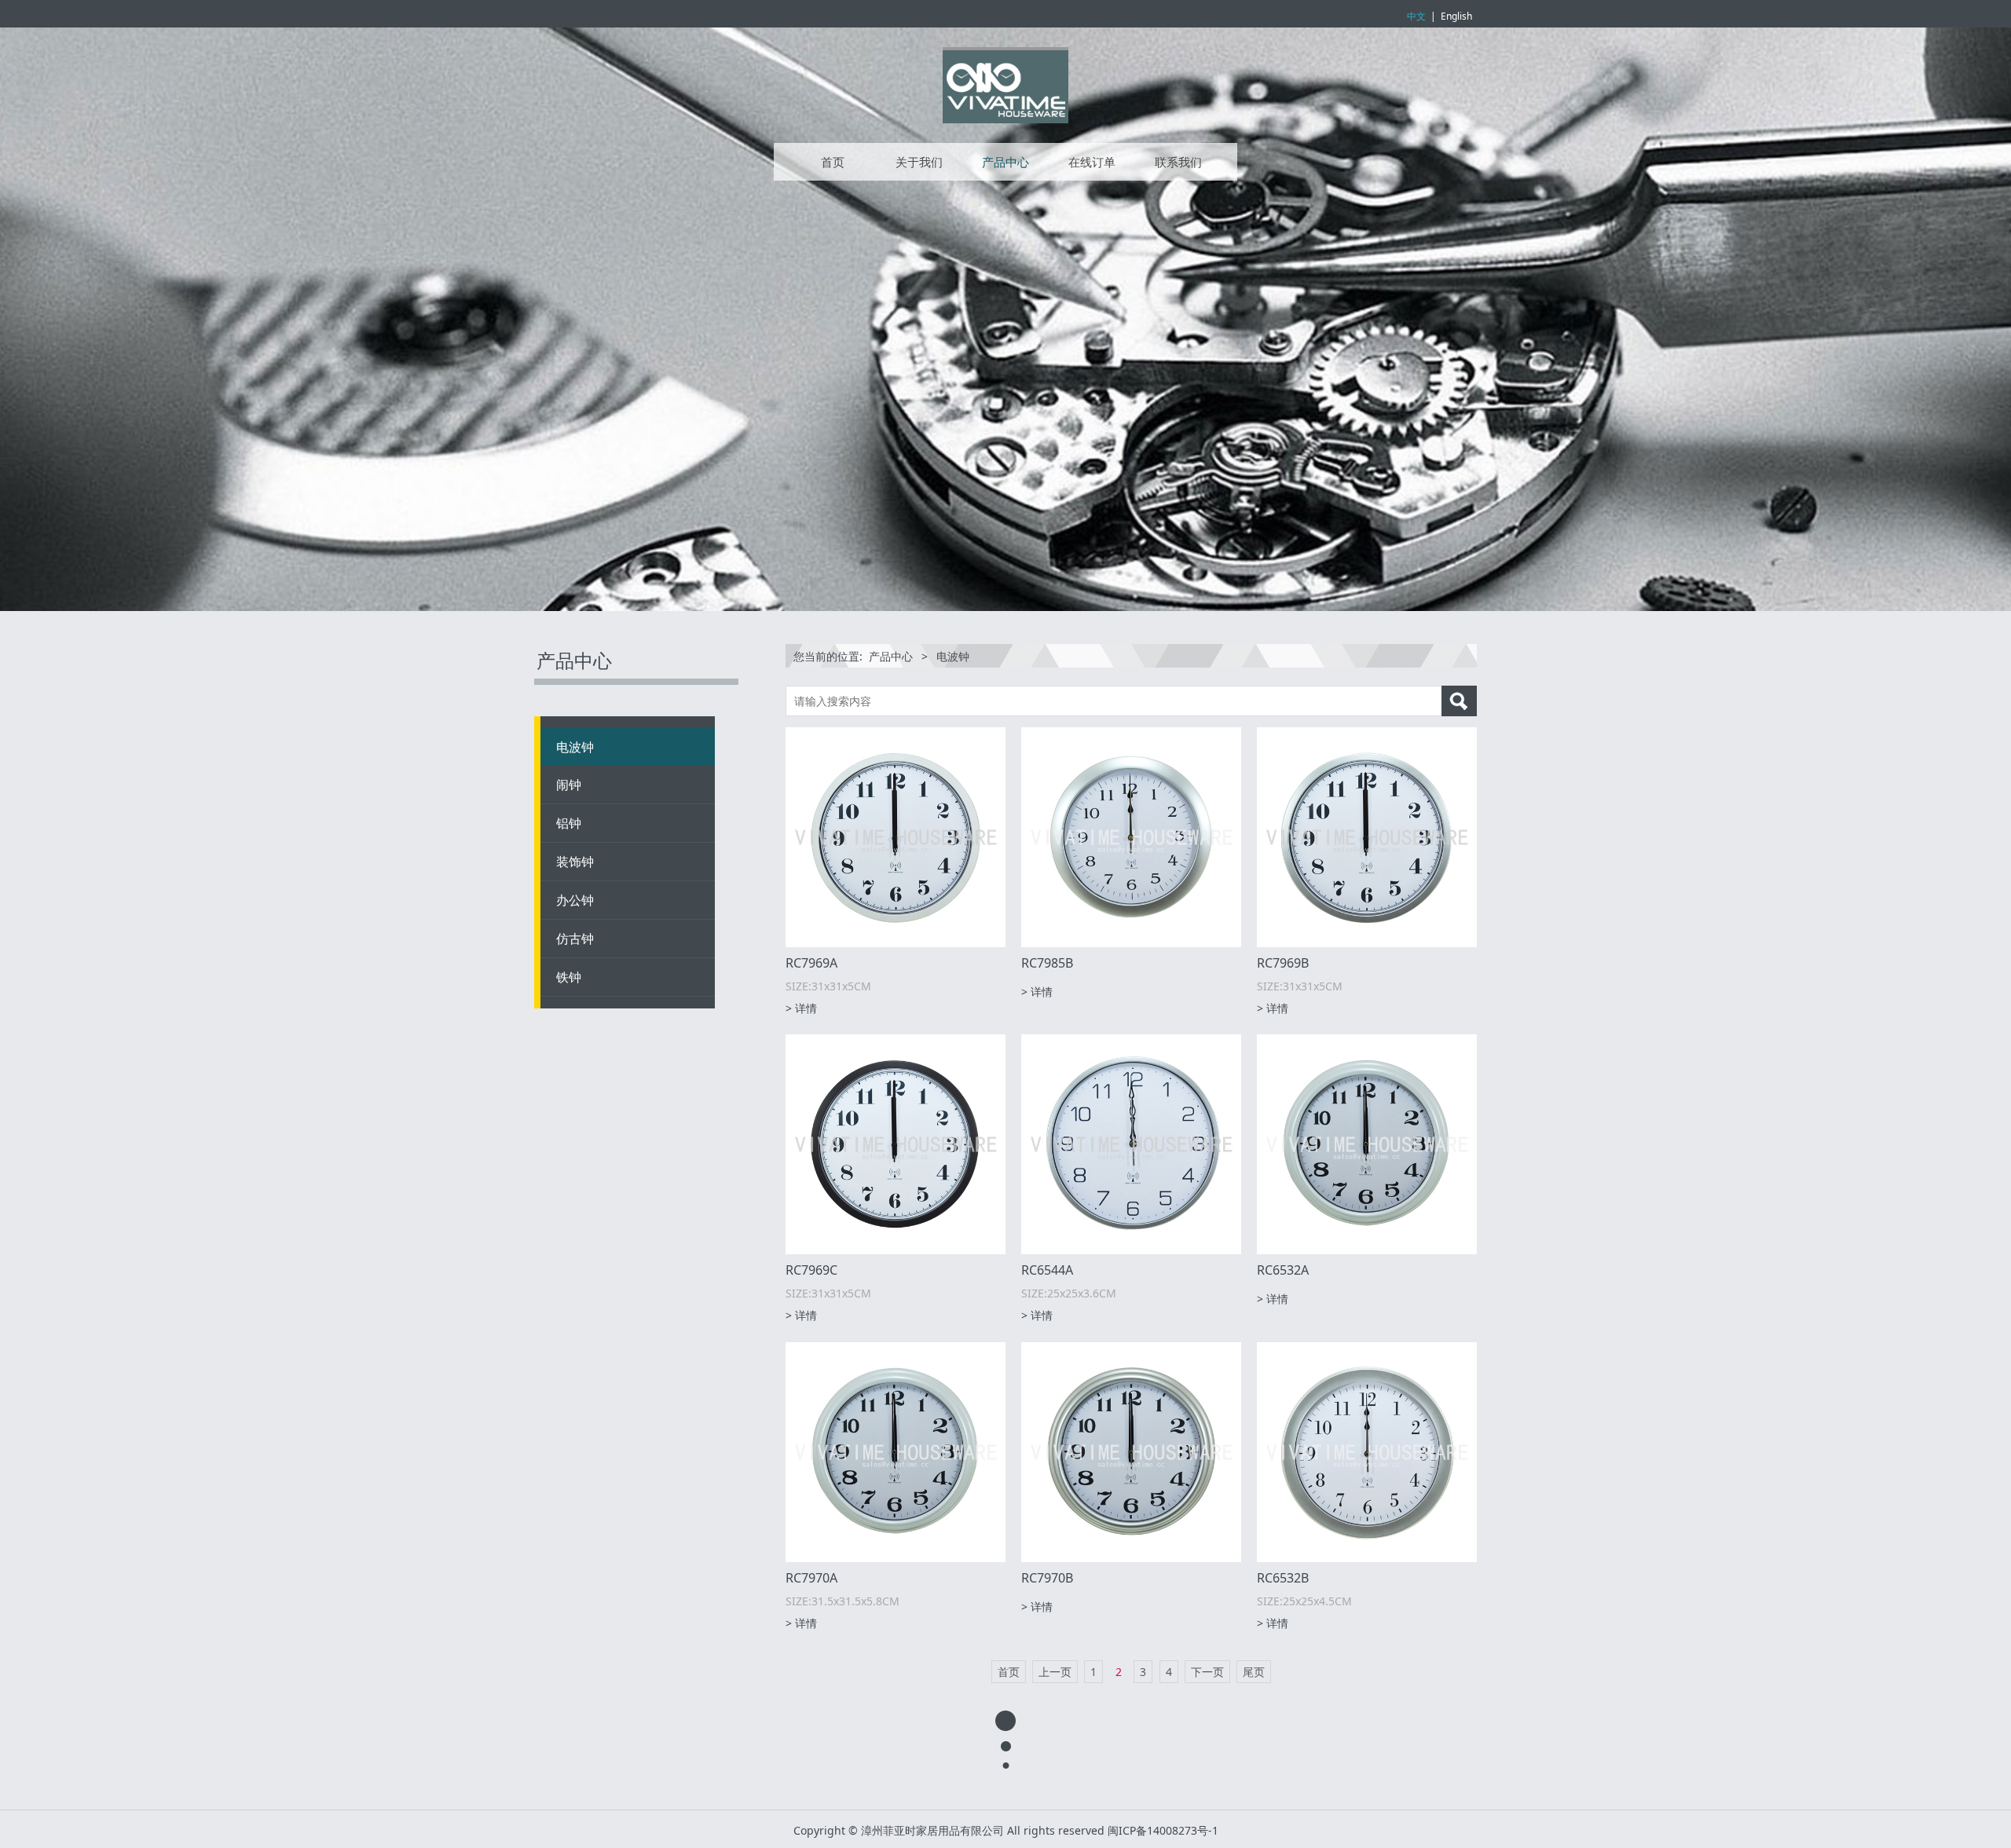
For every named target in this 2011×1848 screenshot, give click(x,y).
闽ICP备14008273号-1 (1163, 1830)
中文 (1416, 16)
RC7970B (1047, 1578)
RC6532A (1283, 1270)
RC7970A (811, 1578)
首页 (833, 162)
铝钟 (569, 823)
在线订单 (1092, 162)
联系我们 (1178, 162)
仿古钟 (575, 939)
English (1456, 16)
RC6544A (1047, 1270)
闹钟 (569, 785)
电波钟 (575, 747)
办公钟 (575, 900)
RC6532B (1283, 1578)
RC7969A (811, 963)
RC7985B (1047, 963)
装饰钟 (575, 862)
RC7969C (811, 1270)
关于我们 (919, 162)
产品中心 (1005, 162)
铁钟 (569, 977)
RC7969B (1283, 963)
